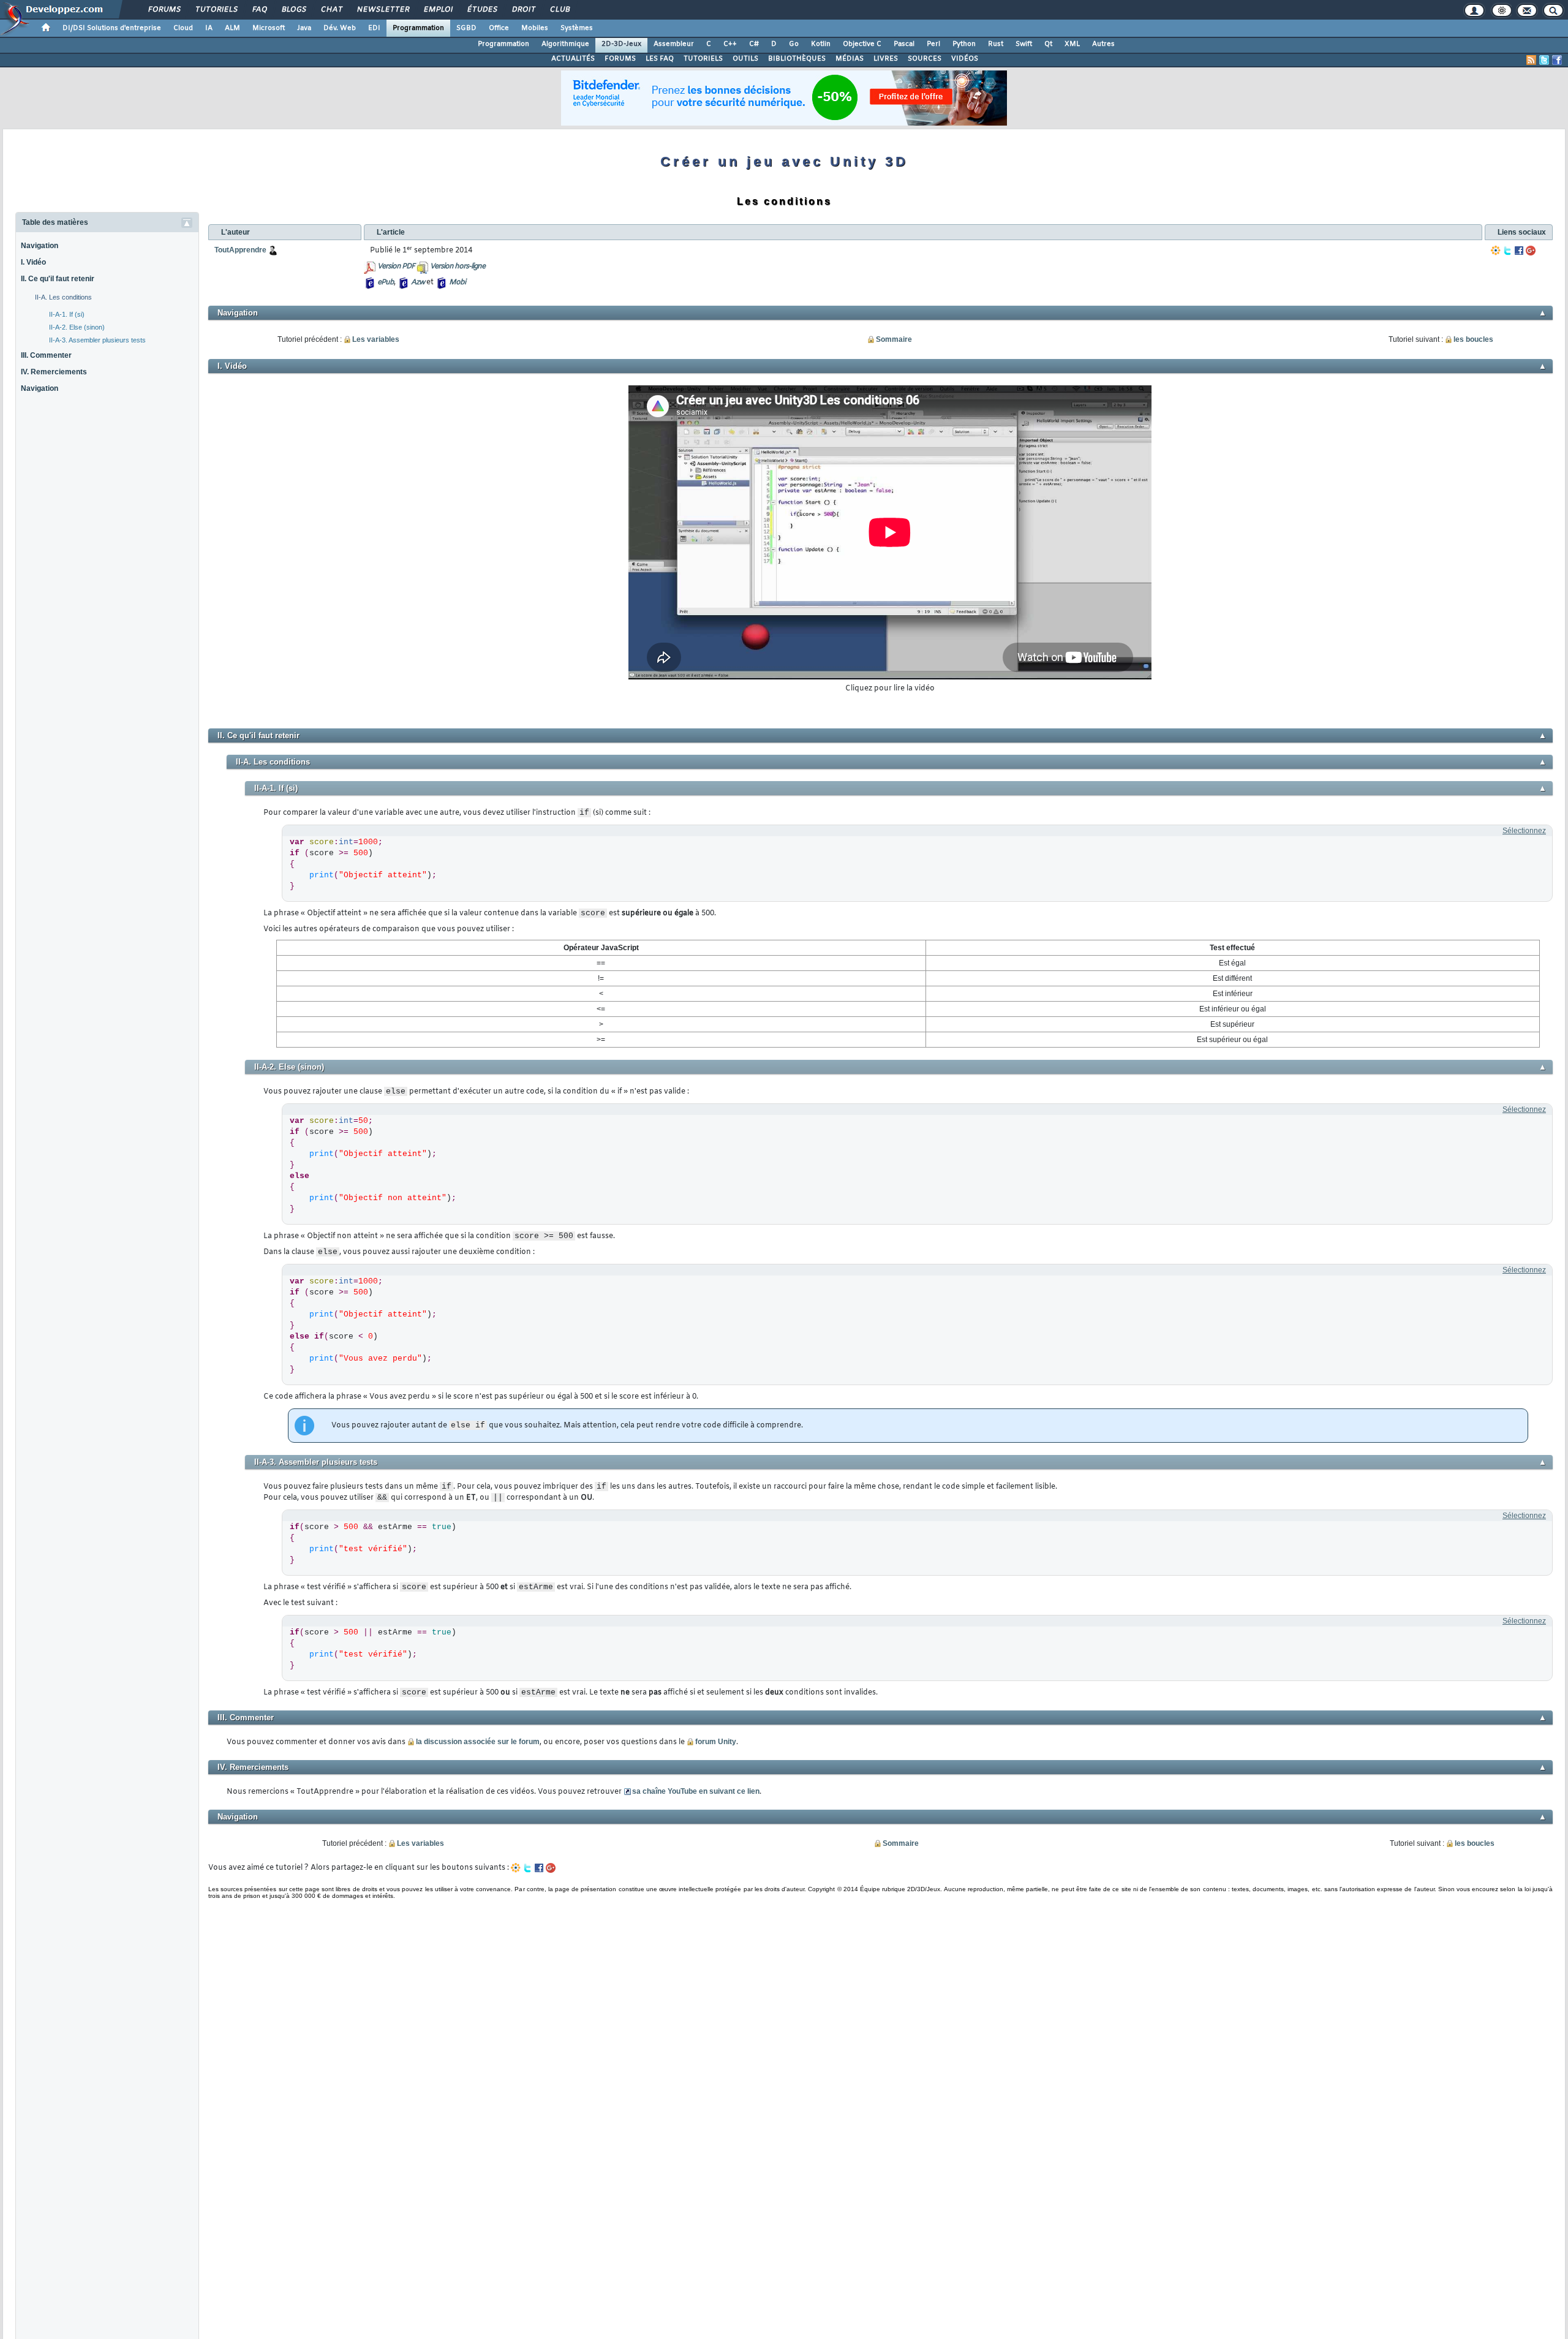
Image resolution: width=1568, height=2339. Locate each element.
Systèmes (577, 28)
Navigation (40, 246)
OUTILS (745, 59)
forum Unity (716, 1742)
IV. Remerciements (54, 372)
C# (754, 44)
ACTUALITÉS (573, 59)
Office (499, 28)
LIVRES (886, 59)
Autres (1103, 44)
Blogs (293, 10)
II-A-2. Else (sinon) (77, 327)
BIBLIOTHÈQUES (797, 59)
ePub (386, 282)
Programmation (418, 28)
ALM (232, 28)
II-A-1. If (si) (67, 314)
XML (1072, 44)
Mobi (457, 282)
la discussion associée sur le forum (478, 1742)
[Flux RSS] (1531, 60)
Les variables (376, 339)
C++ (730, 44)
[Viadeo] (1496, 251)
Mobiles (535, 28)
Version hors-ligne (458, 266)
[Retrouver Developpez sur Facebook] (1557, 60)
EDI (374, 28)
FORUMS (620, 59)
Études (482, 10)
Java (304, 28)
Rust (996, 44)
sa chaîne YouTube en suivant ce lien (696, 1791)
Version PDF (396, 266)
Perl (933, 44)
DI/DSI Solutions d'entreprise (112, 28)
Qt (1048, 44)
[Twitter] (1507, 251)
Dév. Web (340, 28)
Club (559, 10)
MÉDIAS (850, 59)
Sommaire (894, 339)
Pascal (904, 44)
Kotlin (821, 44)
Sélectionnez (1524, 831)
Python (964, 44)
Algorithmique (565, 44)
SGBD (466, 28)
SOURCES (925, 59)
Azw (418, 282)
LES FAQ (660, 59)
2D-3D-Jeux (621, 44)
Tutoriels (216, 10)
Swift (1024, 44)
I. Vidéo (33, 262)
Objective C (862, 44)
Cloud (183, 28)
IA (209, 28)
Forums (164, 10)
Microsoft (269, 28)
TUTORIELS (703, 59)
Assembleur (674, 44)
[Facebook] (1519, 251)
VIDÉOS (965, 59)
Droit (523, 10)
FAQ (259, 10)
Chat (331, 10)
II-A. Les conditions (63, 297)
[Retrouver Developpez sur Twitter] (1544, 60)
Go (794, 44)
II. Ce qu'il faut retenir (58, 279)
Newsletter (383, 10)
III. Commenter (46, 355)
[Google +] (1531, 251)
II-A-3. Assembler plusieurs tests (97, 340)
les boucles (1473, 339)
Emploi (438, 10)
